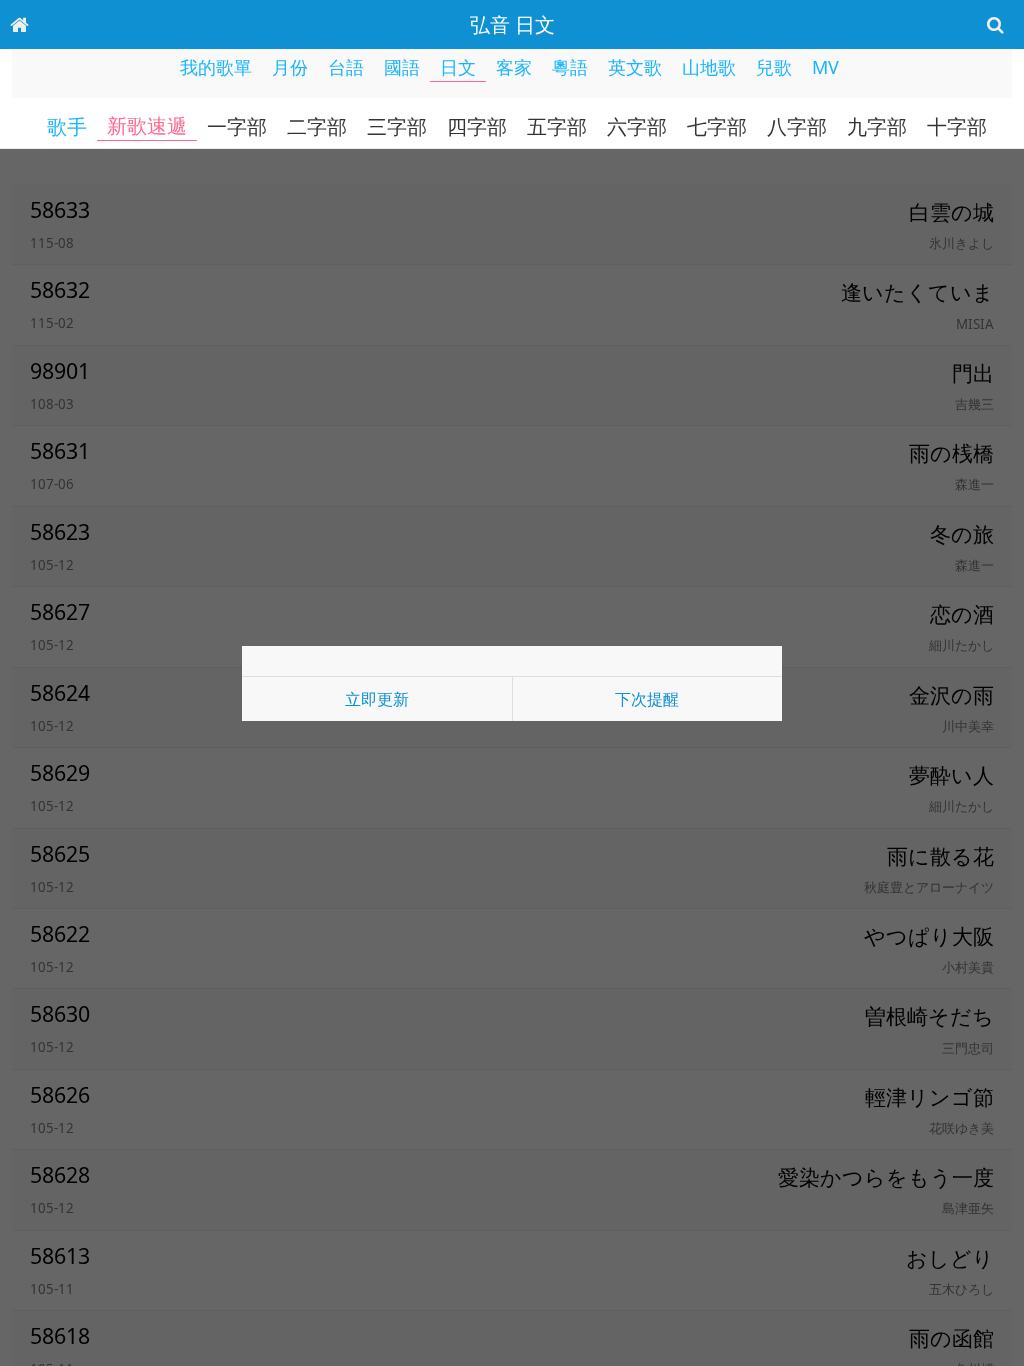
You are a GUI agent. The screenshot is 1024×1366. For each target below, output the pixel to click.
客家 (514, 67)
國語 (402, 67)
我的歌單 (216, 67)
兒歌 (774, 67)
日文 (458, 67)
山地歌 (709, 67)
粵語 (570, 67)
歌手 (67, 127)
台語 (346, 67)
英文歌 (635, 67)
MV (825, 67)
